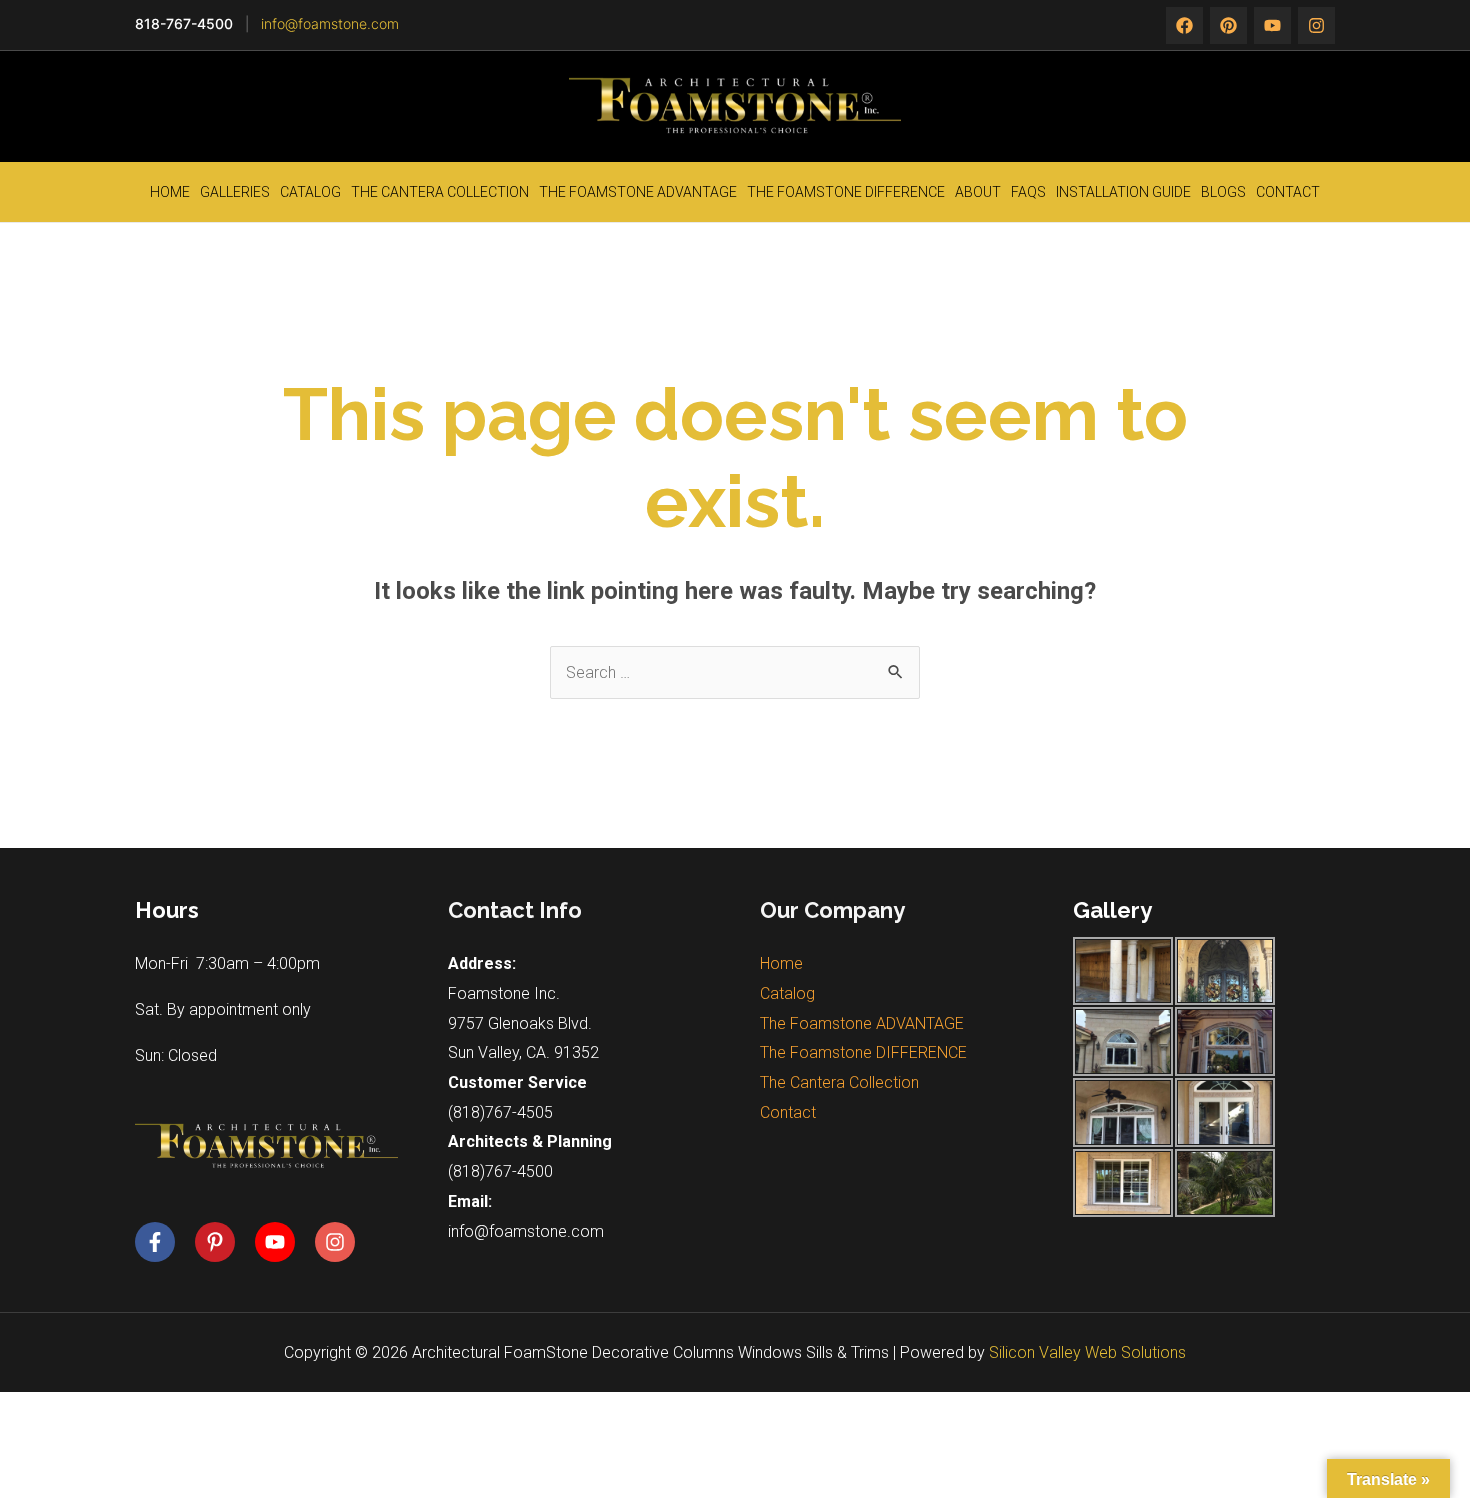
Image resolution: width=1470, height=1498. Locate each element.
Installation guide (1123, 192)
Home (170, 192)
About (978, 192)
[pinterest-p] (223, 1242)
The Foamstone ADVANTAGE (638, 192)
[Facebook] (1184, 25)
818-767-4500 (184, 23)
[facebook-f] (163, 1242)
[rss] (1316, 25)
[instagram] (1272, 25)
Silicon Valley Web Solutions (1087, 1352)
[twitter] (1228, 25)
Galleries (235, 192)
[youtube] (283, 1242)
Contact (1288, 192)
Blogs (1223, 192)
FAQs (1028, 192)
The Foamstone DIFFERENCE (846, 192)
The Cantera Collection (440, 192)
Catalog (310, 192)
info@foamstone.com (330, 23)
